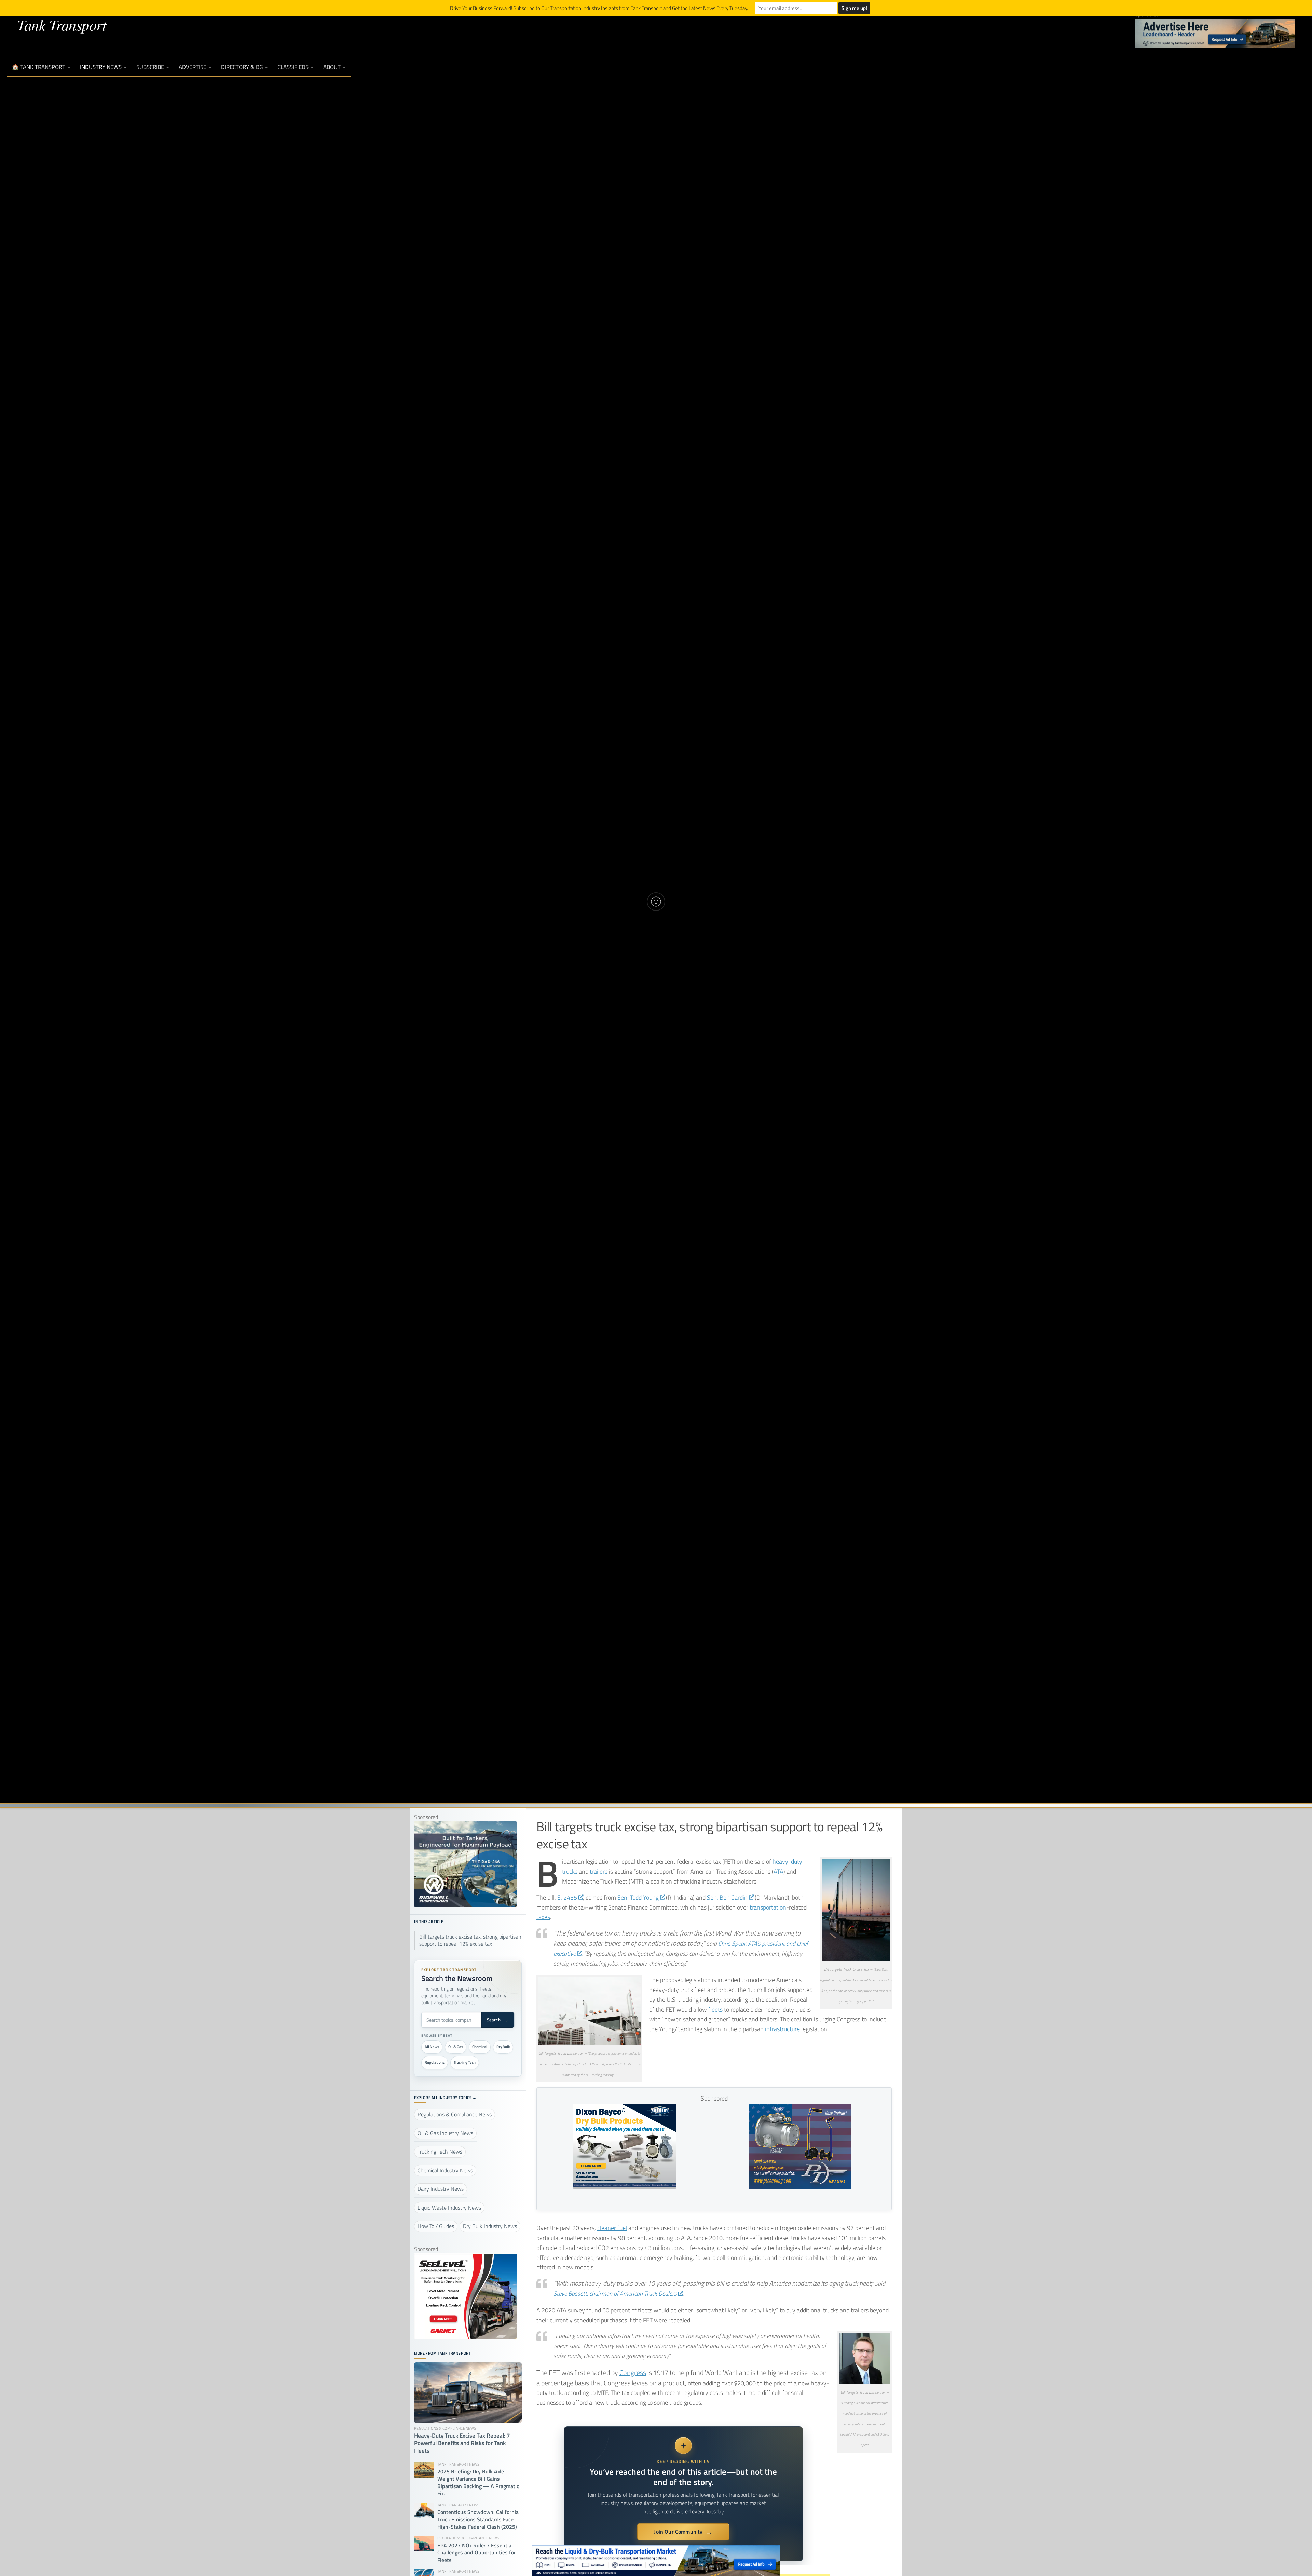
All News (432, 2047)
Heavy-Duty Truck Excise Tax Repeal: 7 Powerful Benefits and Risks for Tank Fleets (462, 2443)
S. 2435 (567, 1897)
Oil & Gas (456, 2047)
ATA (778, 1871)
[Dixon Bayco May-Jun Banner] (625, 2187)
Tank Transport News (655, 878)
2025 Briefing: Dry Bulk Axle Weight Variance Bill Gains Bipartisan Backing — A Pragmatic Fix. (478, 2483)
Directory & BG (242, 67)
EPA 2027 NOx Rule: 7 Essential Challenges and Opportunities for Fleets (477, 2553)
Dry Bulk (503, 2047)
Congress (633, 2372)
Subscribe (150, 67)
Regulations (435, 2062)
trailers (599, 1871)
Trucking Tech (465, 2062)
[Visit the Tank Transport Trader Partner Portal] (656, 2561)
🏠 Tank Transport (38, 67)
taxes (543, 1917)
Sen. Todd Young (638, 1897)
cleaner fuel (612, 2228)
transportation (768, 1907)
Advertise (193, 67)
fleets (715, 2009)
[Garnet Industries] (465, 2337)
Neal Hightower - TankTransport (631, 923)
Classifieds (293, 67)
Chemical (480, 2047)
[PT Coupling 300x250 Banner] (800, 2187)
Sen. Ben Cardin (727, 1897)
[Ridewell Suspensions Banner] (465, 1905)
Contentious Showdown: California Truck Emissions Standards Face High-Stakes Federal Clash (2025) (478, 2520)
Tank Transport (61, 24)
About (332, 67)
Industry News (101, 67)
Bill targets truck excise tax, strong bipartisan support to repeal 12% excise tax (470, 1940)
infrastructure (782, 2029)
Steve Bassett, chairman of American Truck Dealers (615, 2294)
